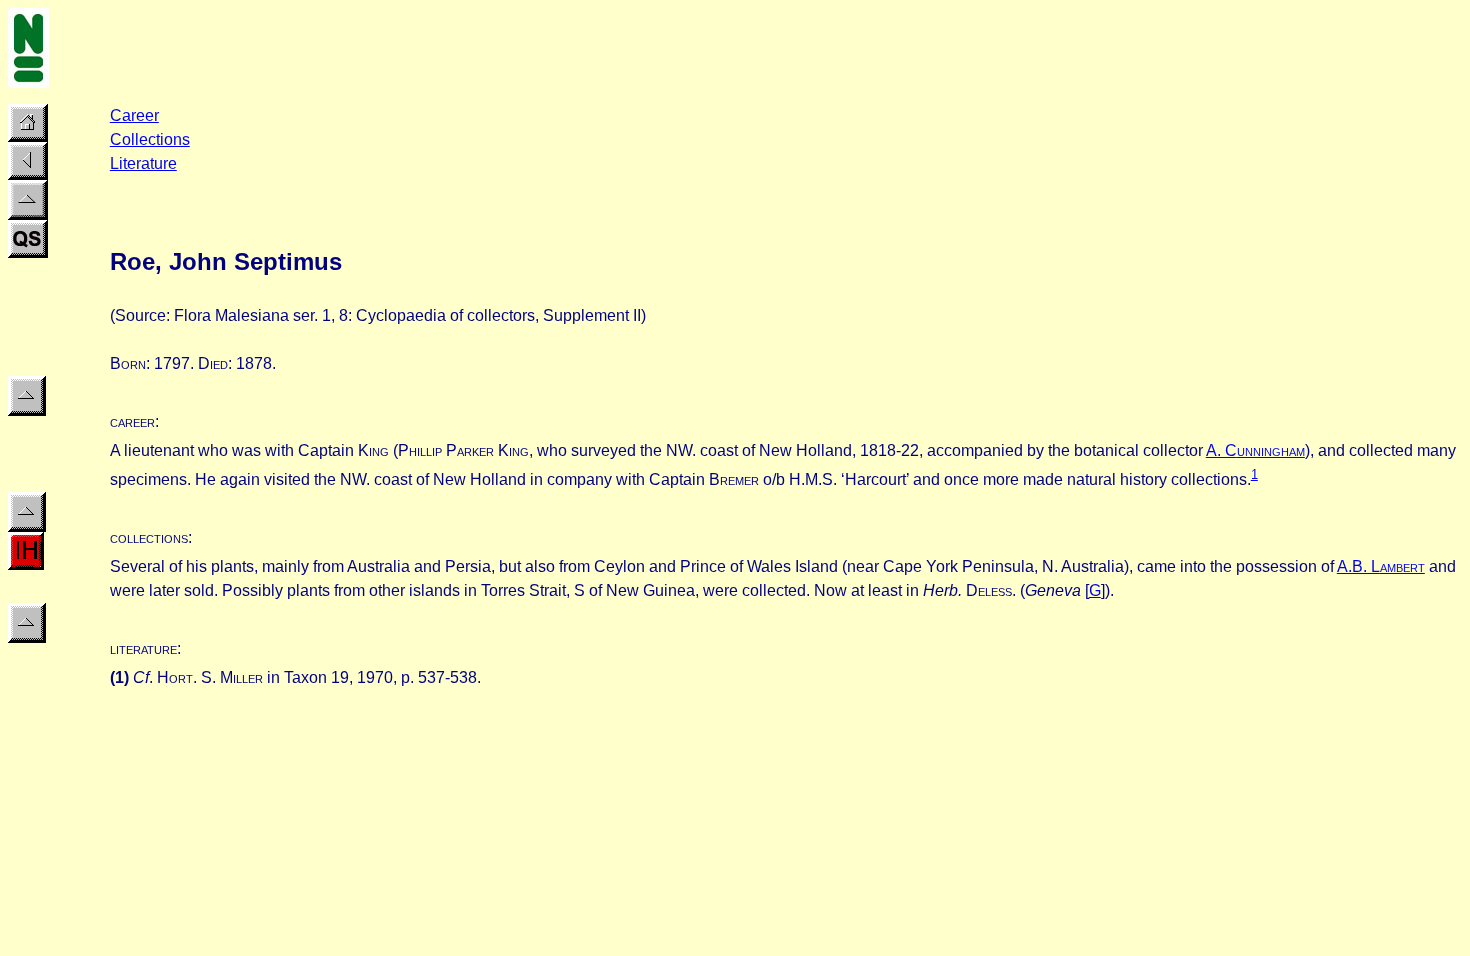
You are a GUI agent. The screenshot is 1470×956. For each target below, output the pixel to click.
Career (134, 115)
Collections (150, 139)
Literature (143, 163)
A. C (1255, 450)
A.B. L (1381, 566)
